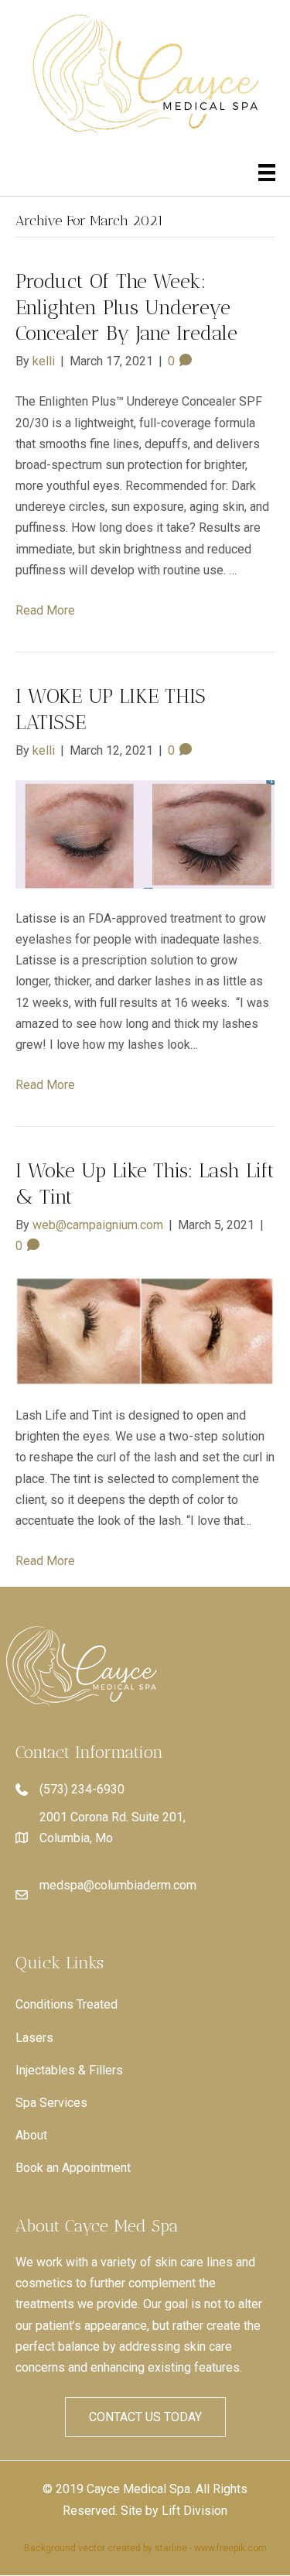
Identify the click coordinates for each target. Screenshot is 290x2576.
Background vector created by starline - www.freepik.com (145, 2548)
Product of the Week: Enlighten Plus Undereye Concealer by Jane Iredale (126, 308)
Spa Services (51, 2103)
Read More (45, 610)
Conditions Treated (67, 2004)
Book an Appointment (73, 2168)
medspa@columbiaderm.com (118, 1885)
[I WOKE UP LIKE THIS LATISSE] (145, 833)
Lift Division (194, 2511)
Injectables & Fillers (69, 2070)
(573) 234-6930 (82, 1789)
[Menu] (267, 173)
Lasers (34, 2038)
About (31, 2135)
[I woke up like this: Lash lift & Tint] (145, 1329)
